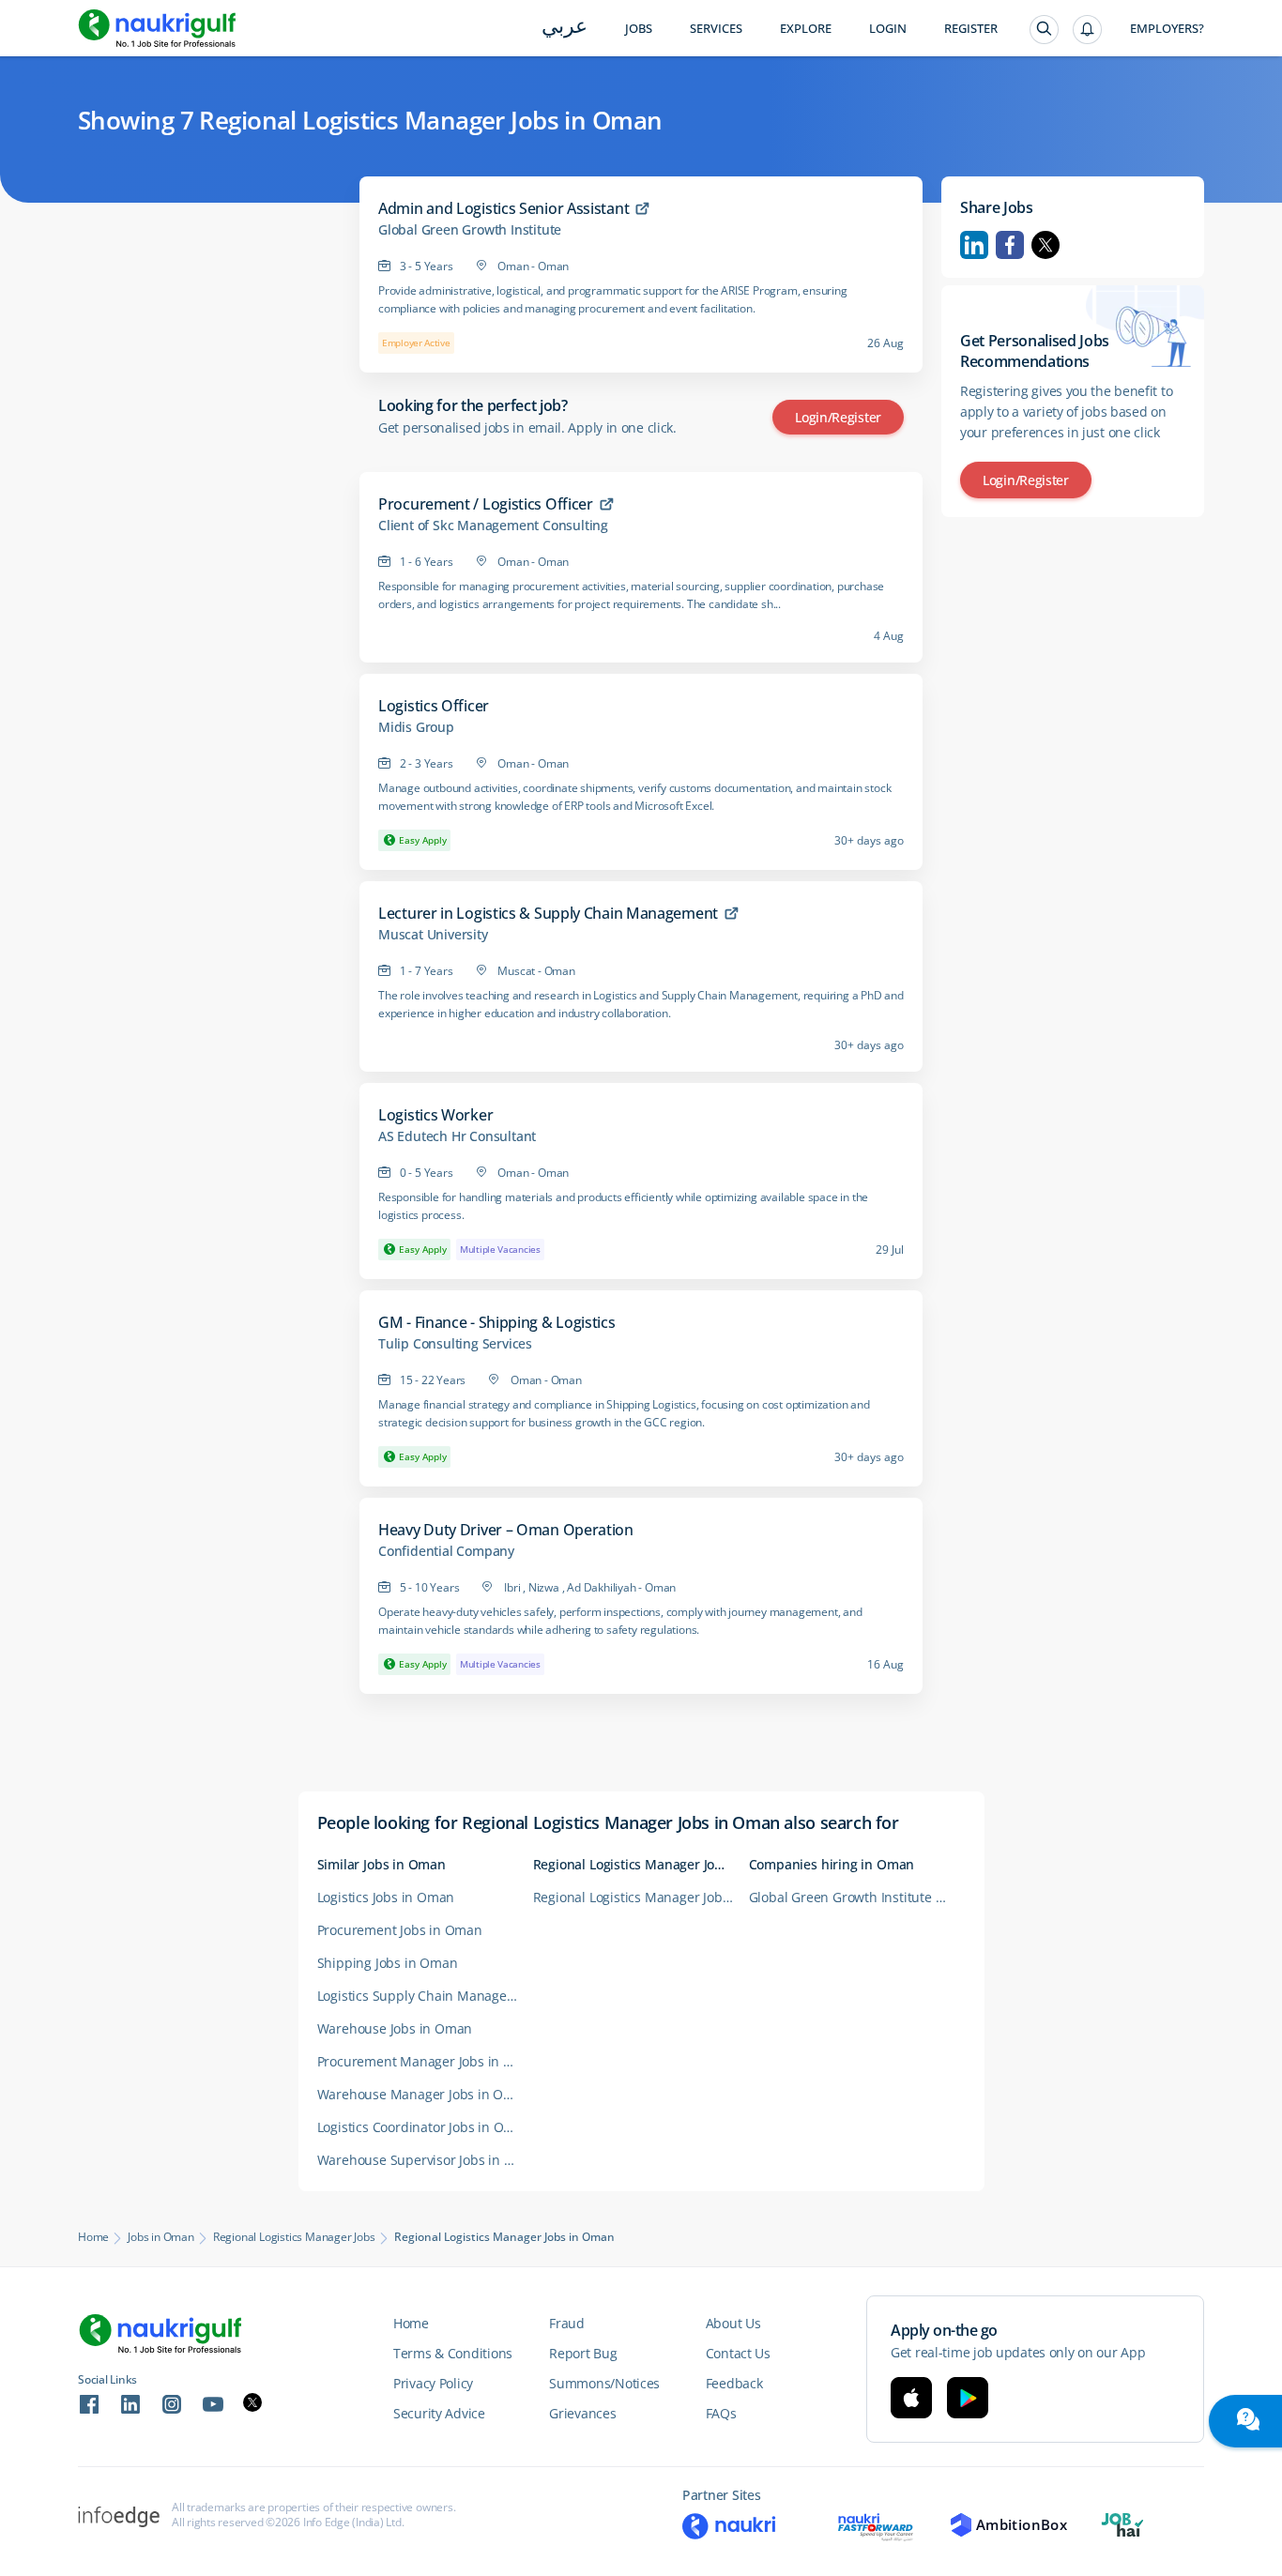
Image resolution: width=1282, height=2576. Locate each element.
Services (716, 29)
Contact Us (738, 2353)
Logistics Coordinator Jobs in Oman (424, 2127)
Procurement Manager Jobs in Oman (425, 2061)
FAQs (721, 2413)
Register (971, 29)
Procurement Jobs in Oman (400, 1930)
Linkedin (974, 245)
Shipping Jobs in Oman (388, 1963)
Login (888, 29)
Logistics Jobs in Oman (386, 1897)
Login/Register (838, 417)
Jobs (639, 29)
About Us (733, 2323)
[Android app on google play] (968, 2398)
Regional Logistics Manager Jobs (294, 2237)
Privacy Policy (433, 2383)
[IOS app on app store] (911, 2398)
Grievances (582, 2413)
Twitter (1045, 245)
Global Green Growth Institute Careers (857, 1897)
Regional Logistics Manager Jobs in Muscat (641, 1897)
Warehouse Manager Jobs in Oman (424, 2094)
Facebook (1010, 245)
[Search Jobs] (1044, 30)
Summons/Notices (604, 2383)
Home (93, 2237)
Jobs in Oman (161, 2237)
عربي (565, 28)
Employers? (1167, 29)
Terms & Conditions (453, 2353)
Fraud (567, 2323)
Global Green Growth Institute (470, 230)
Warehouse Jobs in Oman (395, 2028)
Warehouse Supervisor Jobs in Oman (425, 2160)
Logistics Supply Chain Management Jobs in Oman (425, 1996)
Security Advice (439, 2413)
